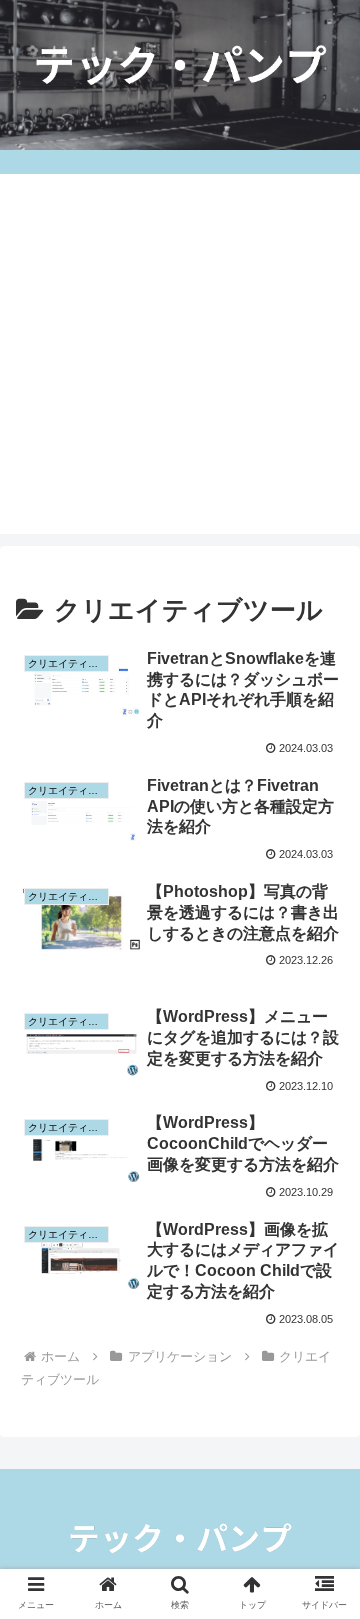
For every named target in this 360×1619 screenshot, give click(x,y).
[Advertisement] (180, 354)
